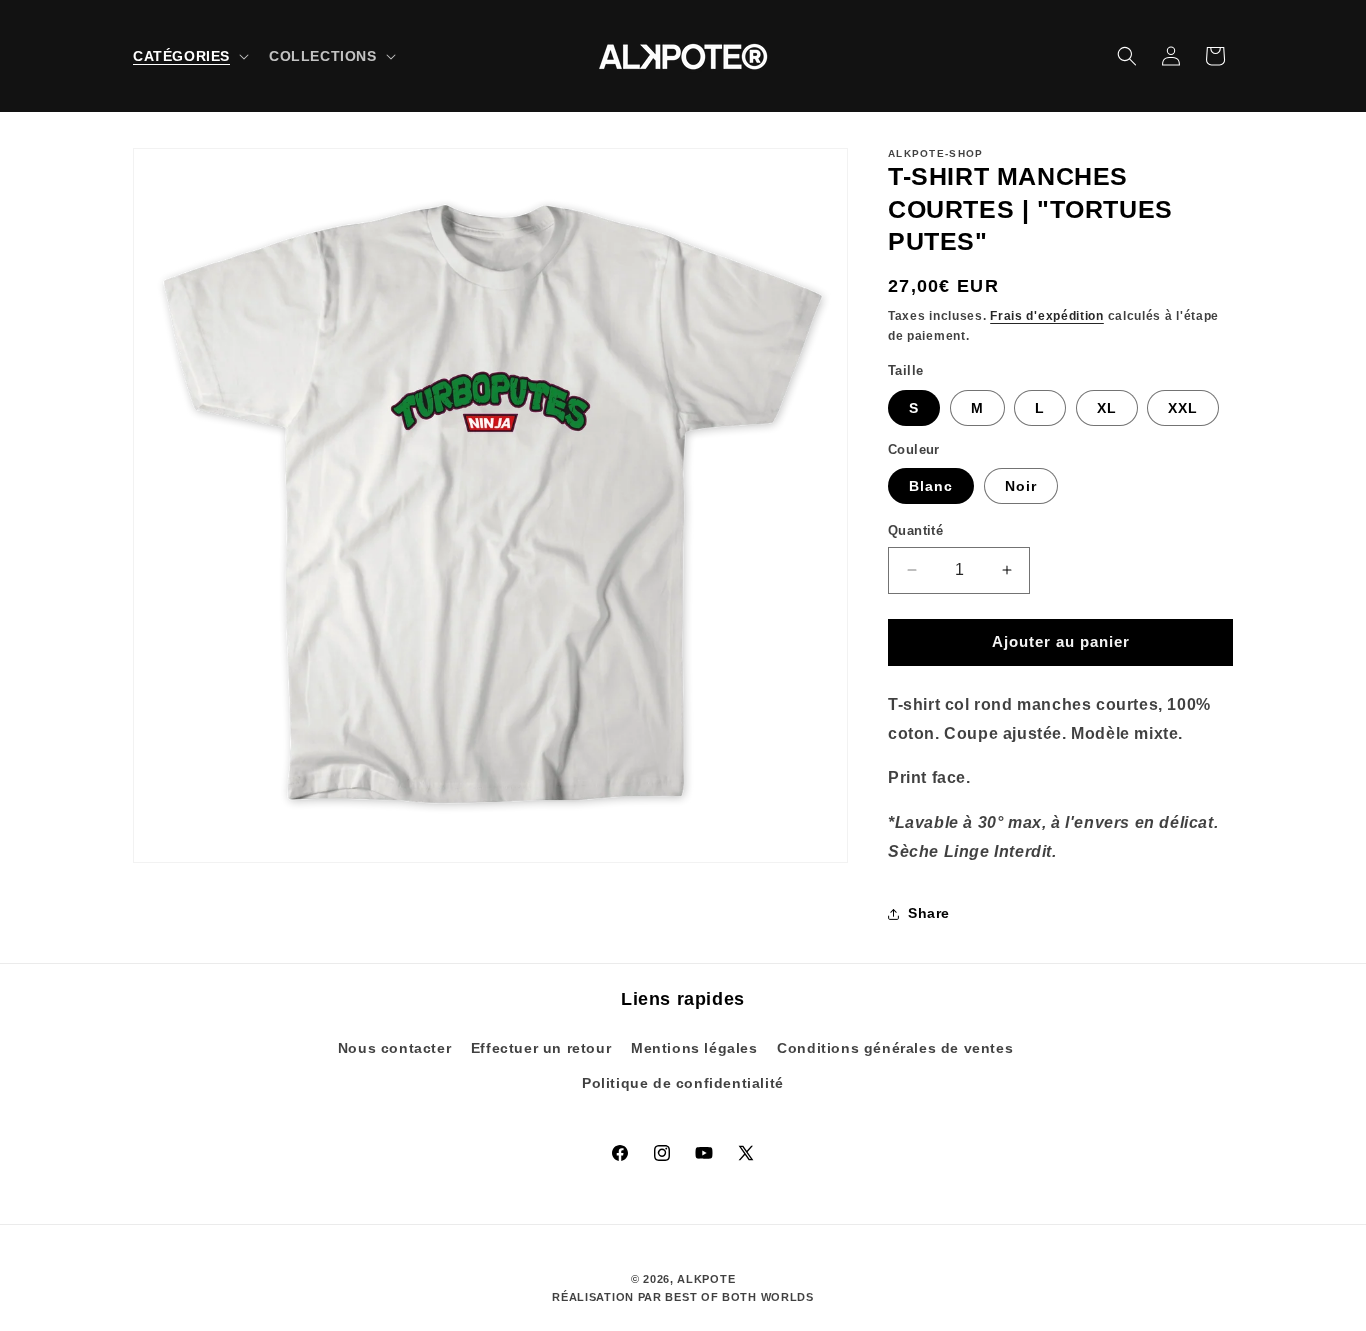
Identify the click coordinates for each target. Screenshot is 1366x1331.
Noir (1021, 486)
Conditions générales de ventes (895, 1048)
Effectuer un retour (541, 1048)
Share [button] (929, 913)
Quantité (915, 530)
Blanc (931, 486)
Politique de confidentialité (683, 1083)
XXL (1183, 408)
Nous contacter (394, 1048)
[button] (189, 56)
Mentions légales (694, 1048)
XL (1107, 408)
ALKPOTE (706, 1279)
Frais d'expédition (1047, 316)
